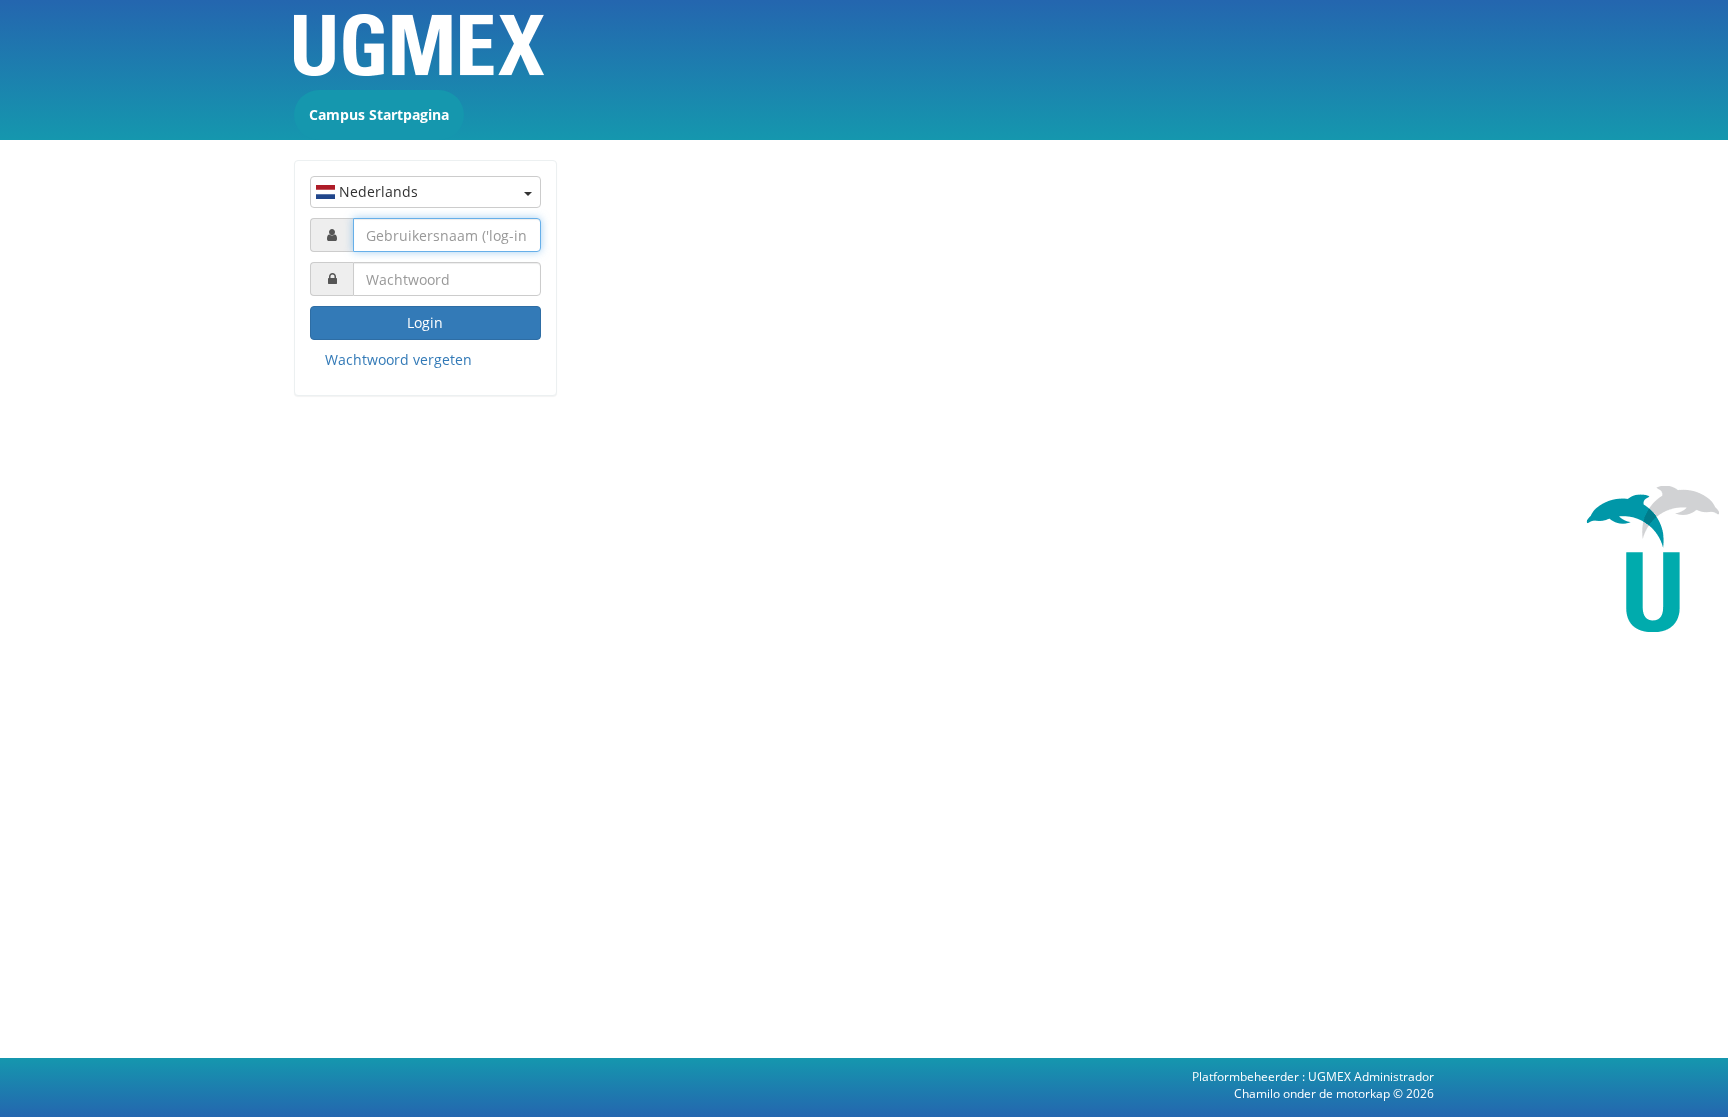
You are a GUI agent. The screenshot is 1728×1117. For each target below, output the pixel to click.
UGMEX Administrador (1371, 1076)
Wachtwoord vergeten (398, 359)
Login (425, 322)
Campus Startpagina (379, 114)
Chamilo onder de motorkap (1313, 1093)
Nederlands (376, 191)
